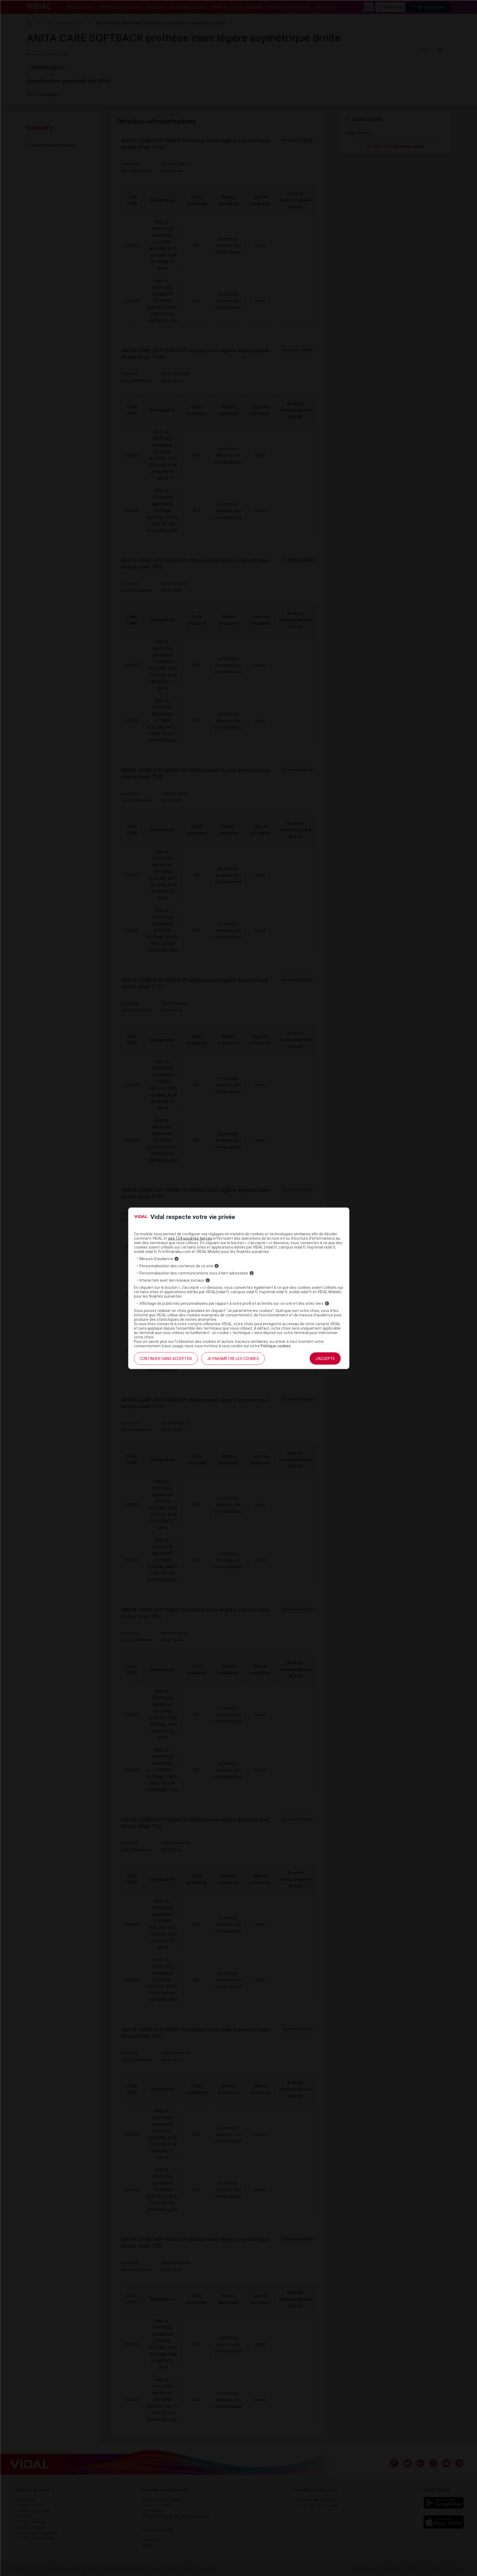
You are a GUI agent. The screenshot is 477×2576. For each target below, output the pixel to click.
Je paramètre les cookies (233, 1359)
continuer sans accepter (166, 1359)
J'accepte (325, 1359)
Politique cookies (276, 1346)
